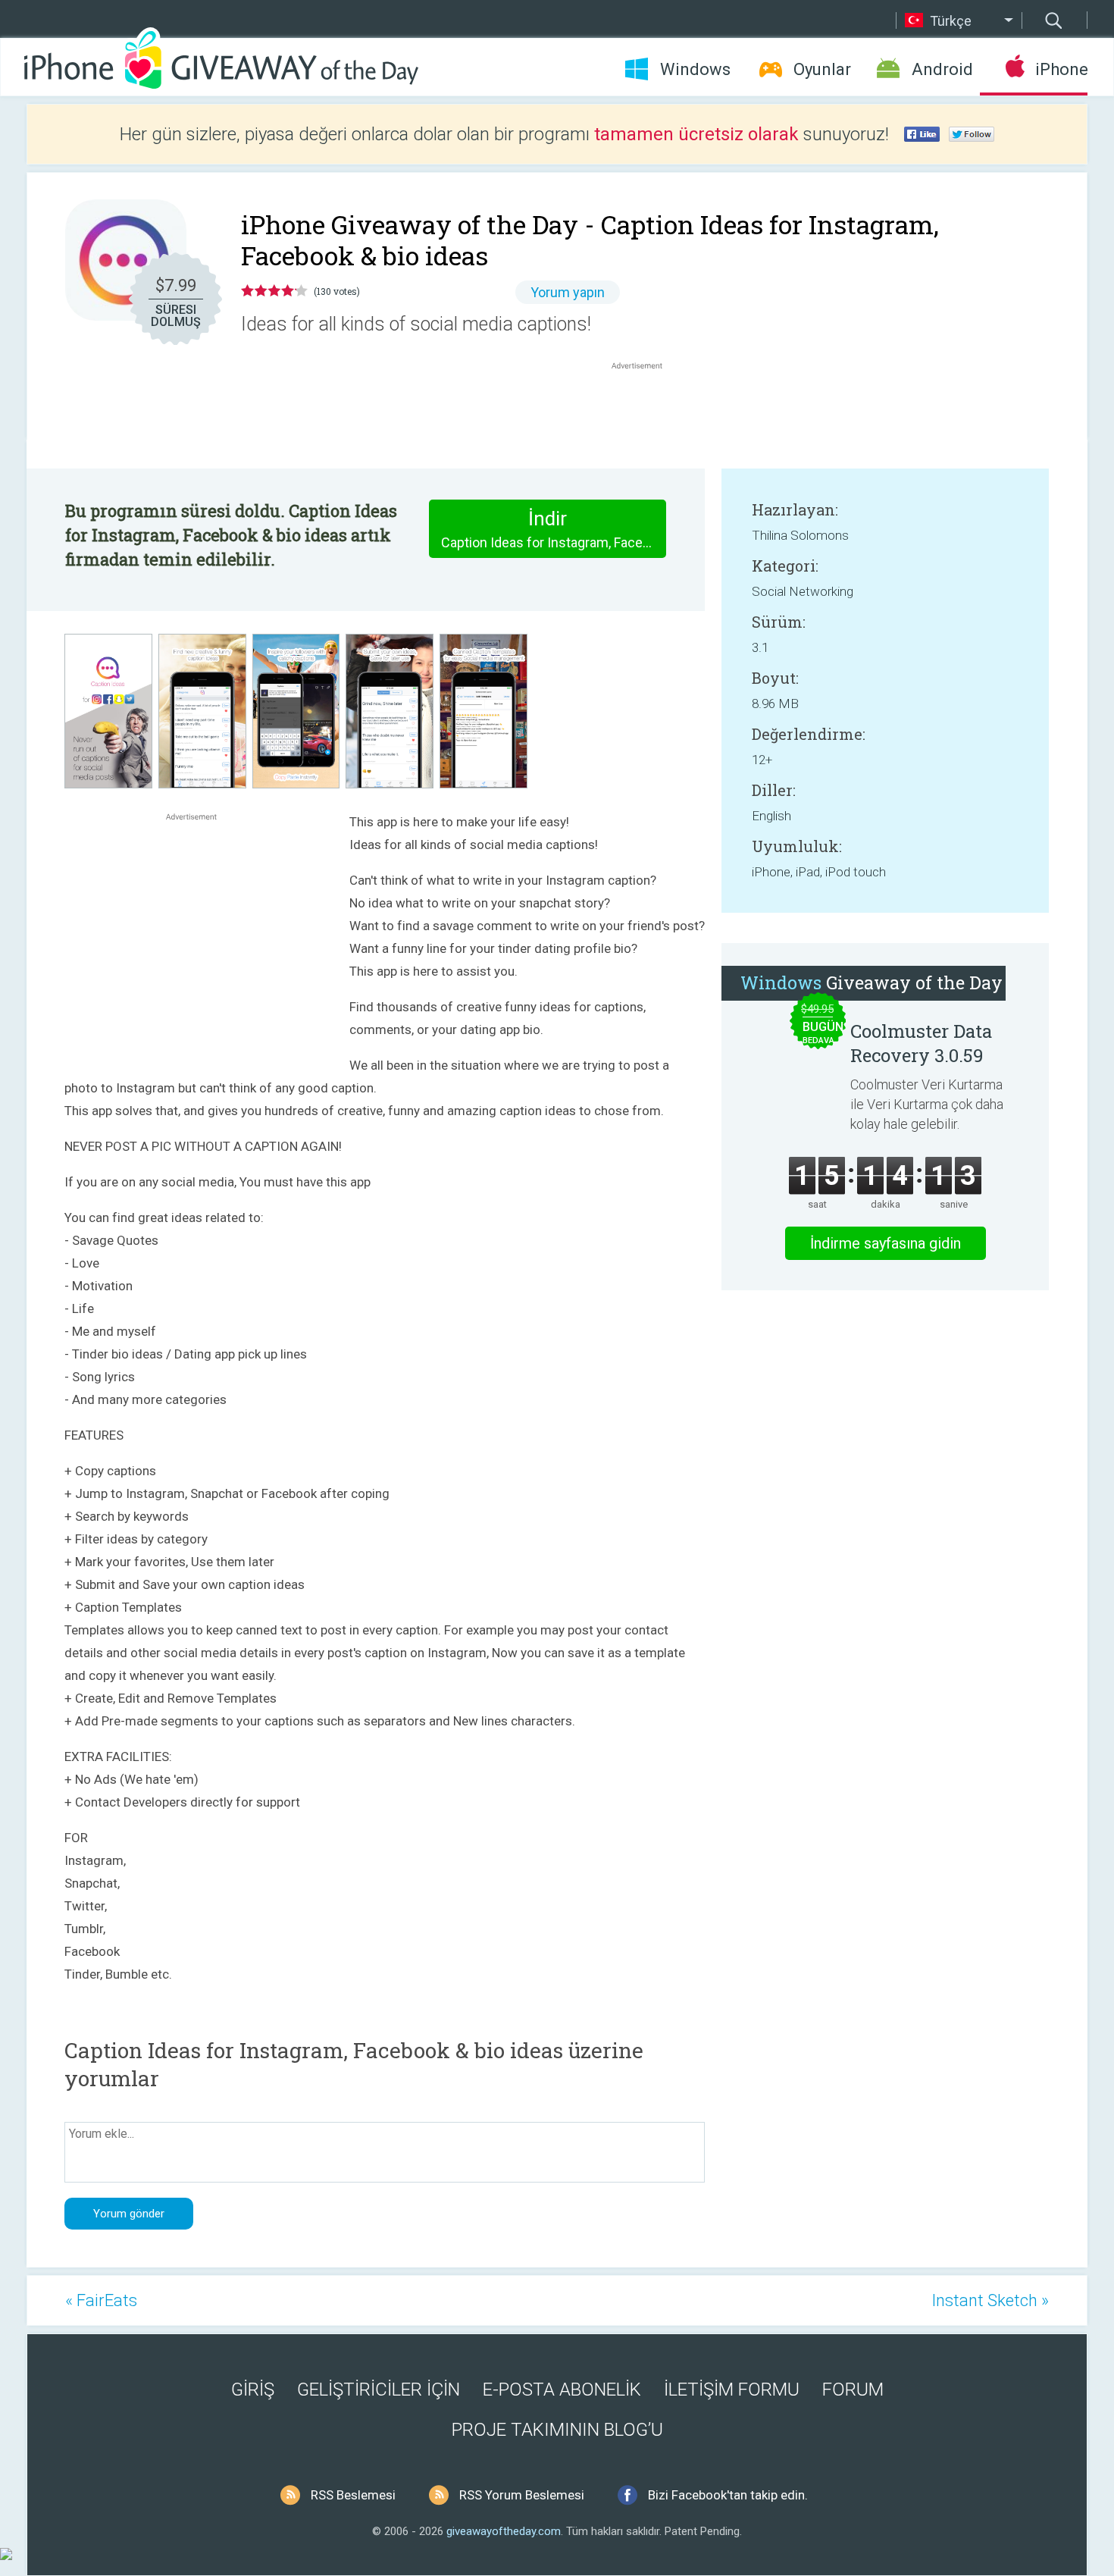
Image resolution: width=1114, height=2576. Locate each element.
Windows (695, 69)
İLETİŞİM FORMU (732, 2390)
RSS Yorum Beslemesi (522, 2495)
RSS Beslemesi (353, 2495)
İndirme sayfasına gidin (886, 1243)
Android (942, 69)
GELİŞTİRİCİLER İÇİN (379, 2390)
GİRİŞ (253, 2390)
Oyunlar (822, 69)
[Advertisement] (645, 409)
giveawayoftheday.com (504, 2531)
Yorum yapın (568, 292)
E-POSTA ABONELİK (562, 2390)
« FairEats (101, 2300)
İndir (554, 529)
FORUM (853, 2390)
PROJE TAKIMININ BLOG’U (557, 2430)
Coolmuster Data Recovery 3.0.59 (921, 1043)
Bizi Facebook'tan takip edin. (728, 2495)
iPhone (1061, 69)
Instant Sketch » (990, 2300)
